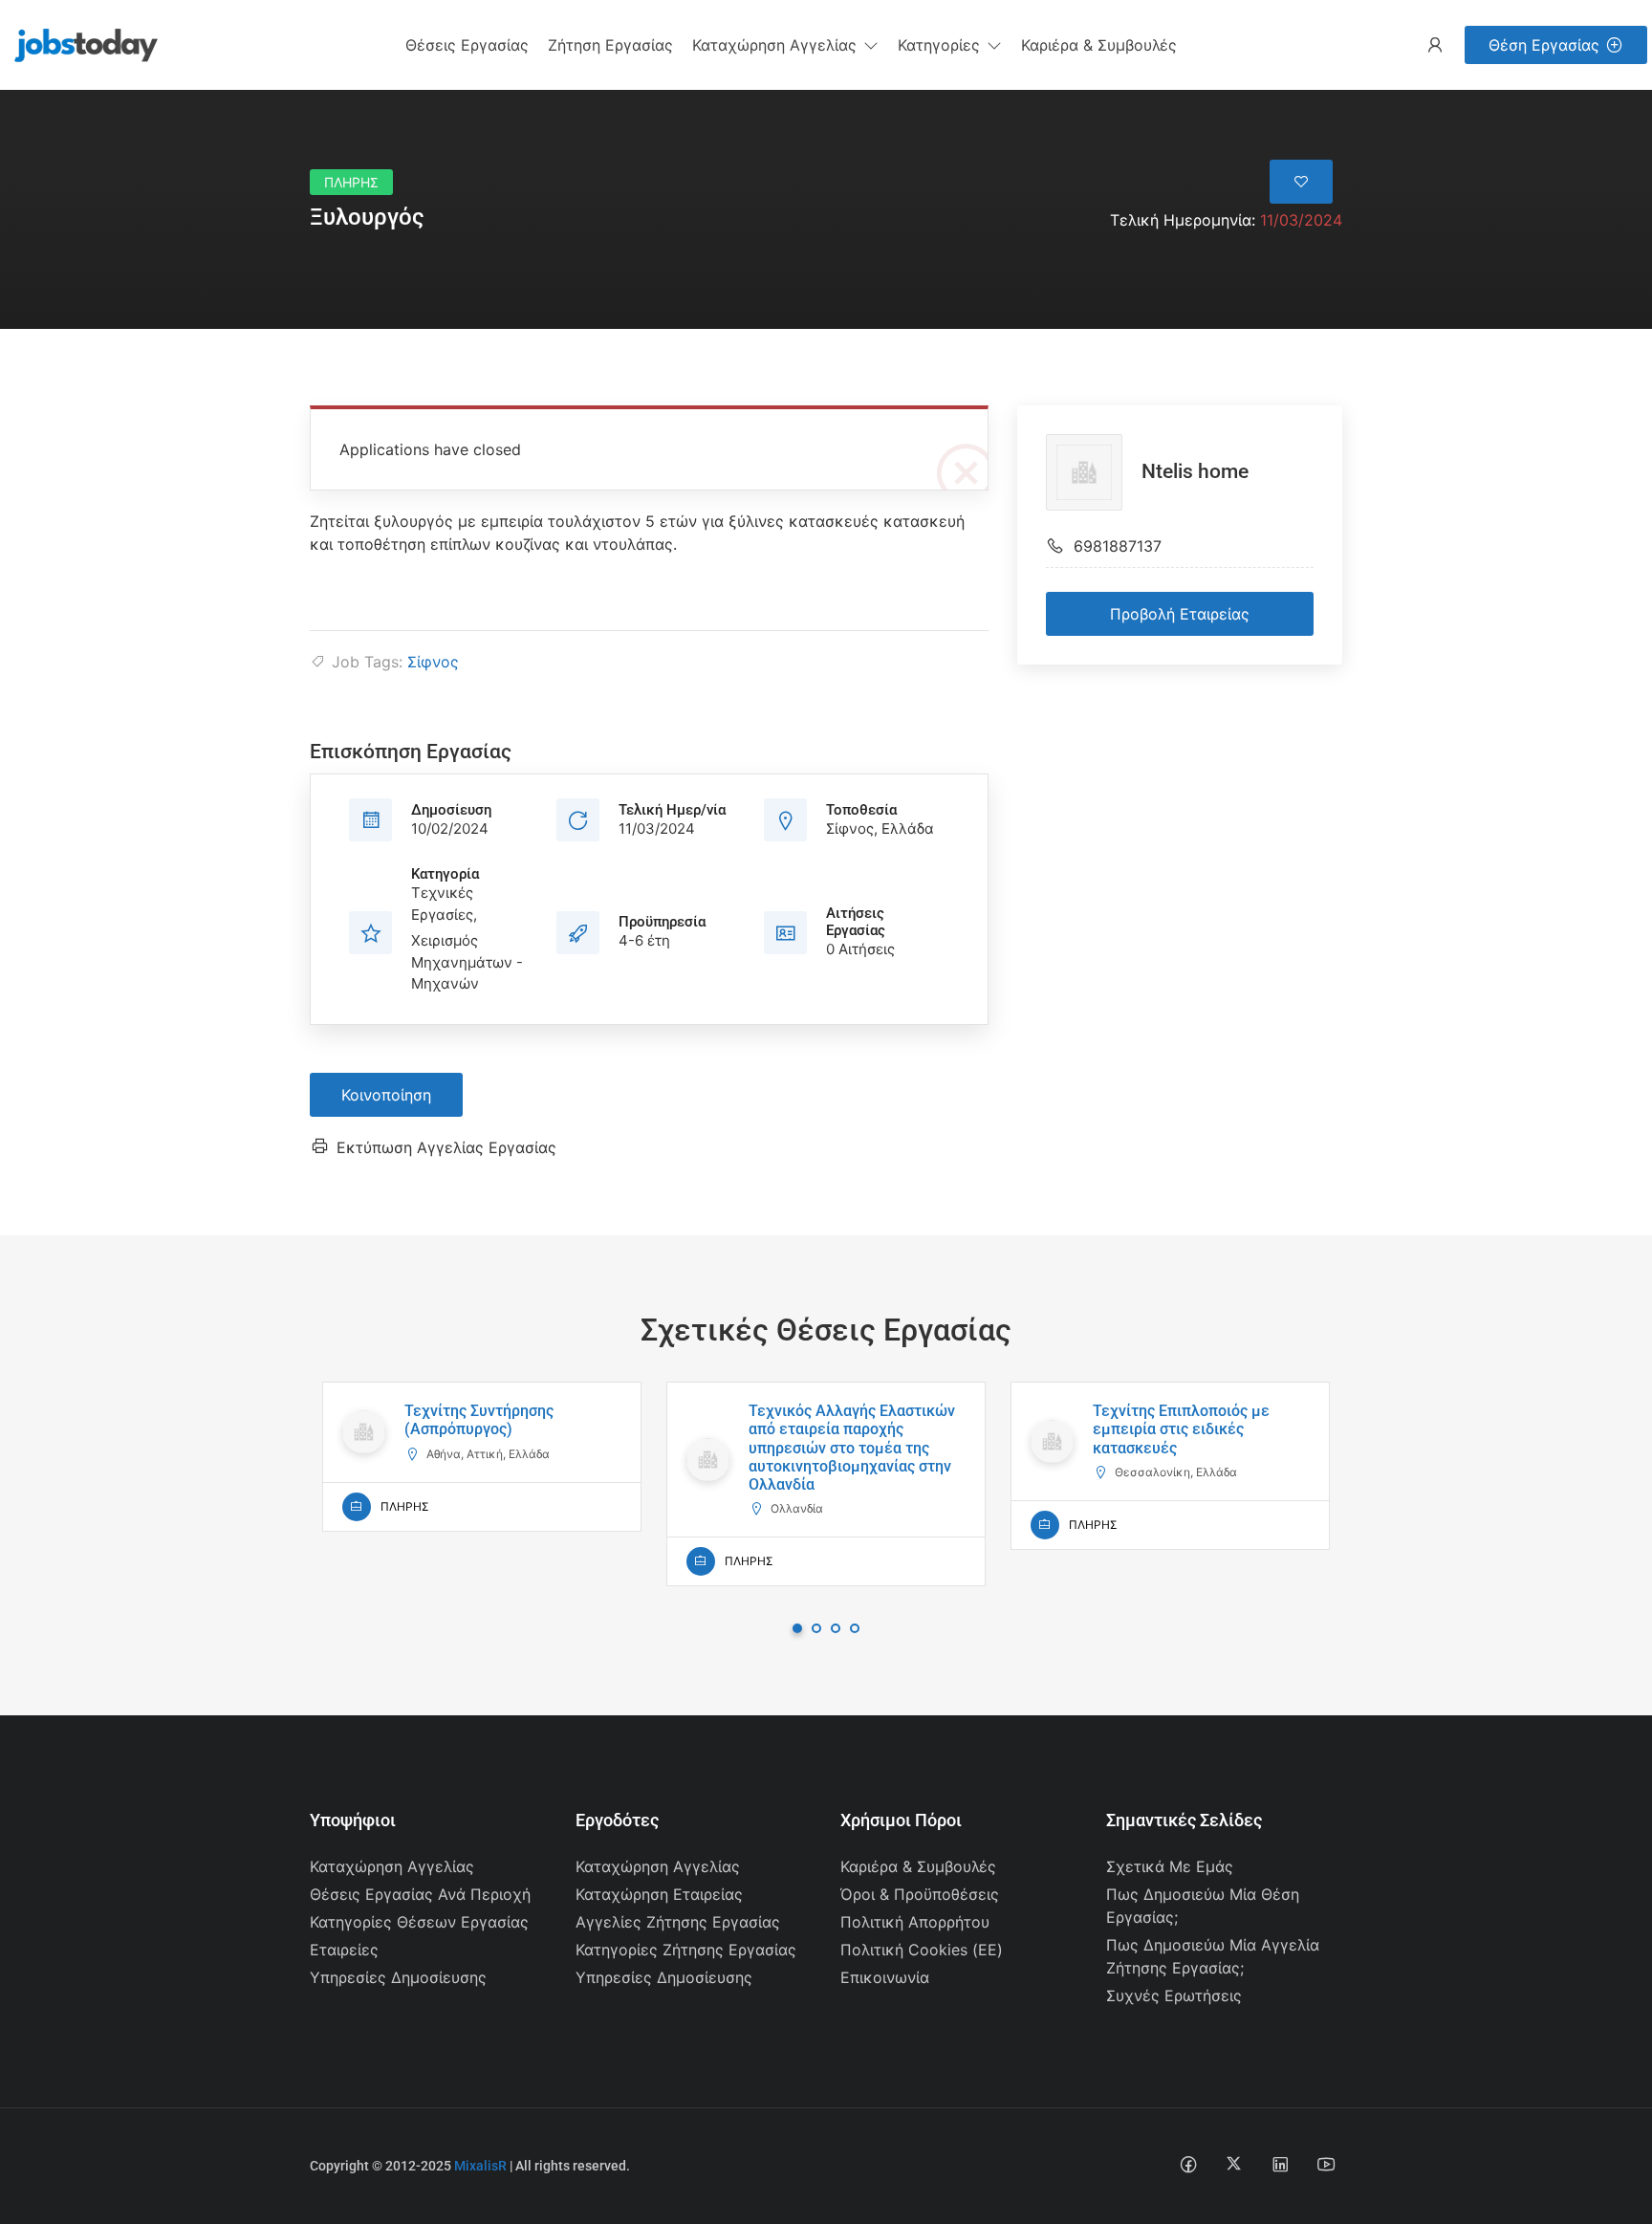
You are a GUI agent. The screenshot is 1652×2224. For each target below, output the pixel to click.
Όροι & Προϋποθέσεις (920, 1894)
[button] (785, 45)
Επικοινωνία (885, 1977)
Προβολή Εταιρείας (1180, 614)
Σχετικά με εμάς (1170, 1866)
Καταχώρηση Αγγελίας (392, 1866)
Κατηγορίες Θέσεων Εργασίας (419, 1922)
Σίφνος (433, 662)
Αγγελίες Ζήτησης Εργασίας (678, 1922)
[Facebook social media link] (1188, 2163)
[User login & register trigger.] (1435, 45)
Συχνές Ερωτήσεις (1174, 1995)
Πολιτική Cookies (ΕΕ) (922, 1950)
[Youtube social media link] (1326, 2163)
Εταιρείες (344, 1950)
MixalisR (480, 2166)
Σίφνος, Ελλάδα (880, 829)
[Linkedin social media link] (1280, 2163)
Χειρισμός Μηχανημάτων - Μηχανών (467, 962)
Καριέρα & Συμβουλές (918, 1866)
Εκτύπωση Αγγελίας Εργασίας (446, 1147)
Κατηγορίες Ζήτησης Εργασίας (686, 1950)
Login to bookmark (1301, 182)
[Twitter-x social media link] (1234, 2163)
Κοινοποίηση (386, 1095)
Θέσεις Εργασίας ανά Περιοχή (420, 1894)
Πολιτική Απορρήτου (915, 1922)
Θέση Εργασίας (1544, 45)
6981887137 (1118, 546)
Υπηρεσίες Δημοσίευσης (398, 1977)
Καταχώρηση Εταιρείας (659, 1894)
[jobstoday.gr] (79, 43)
